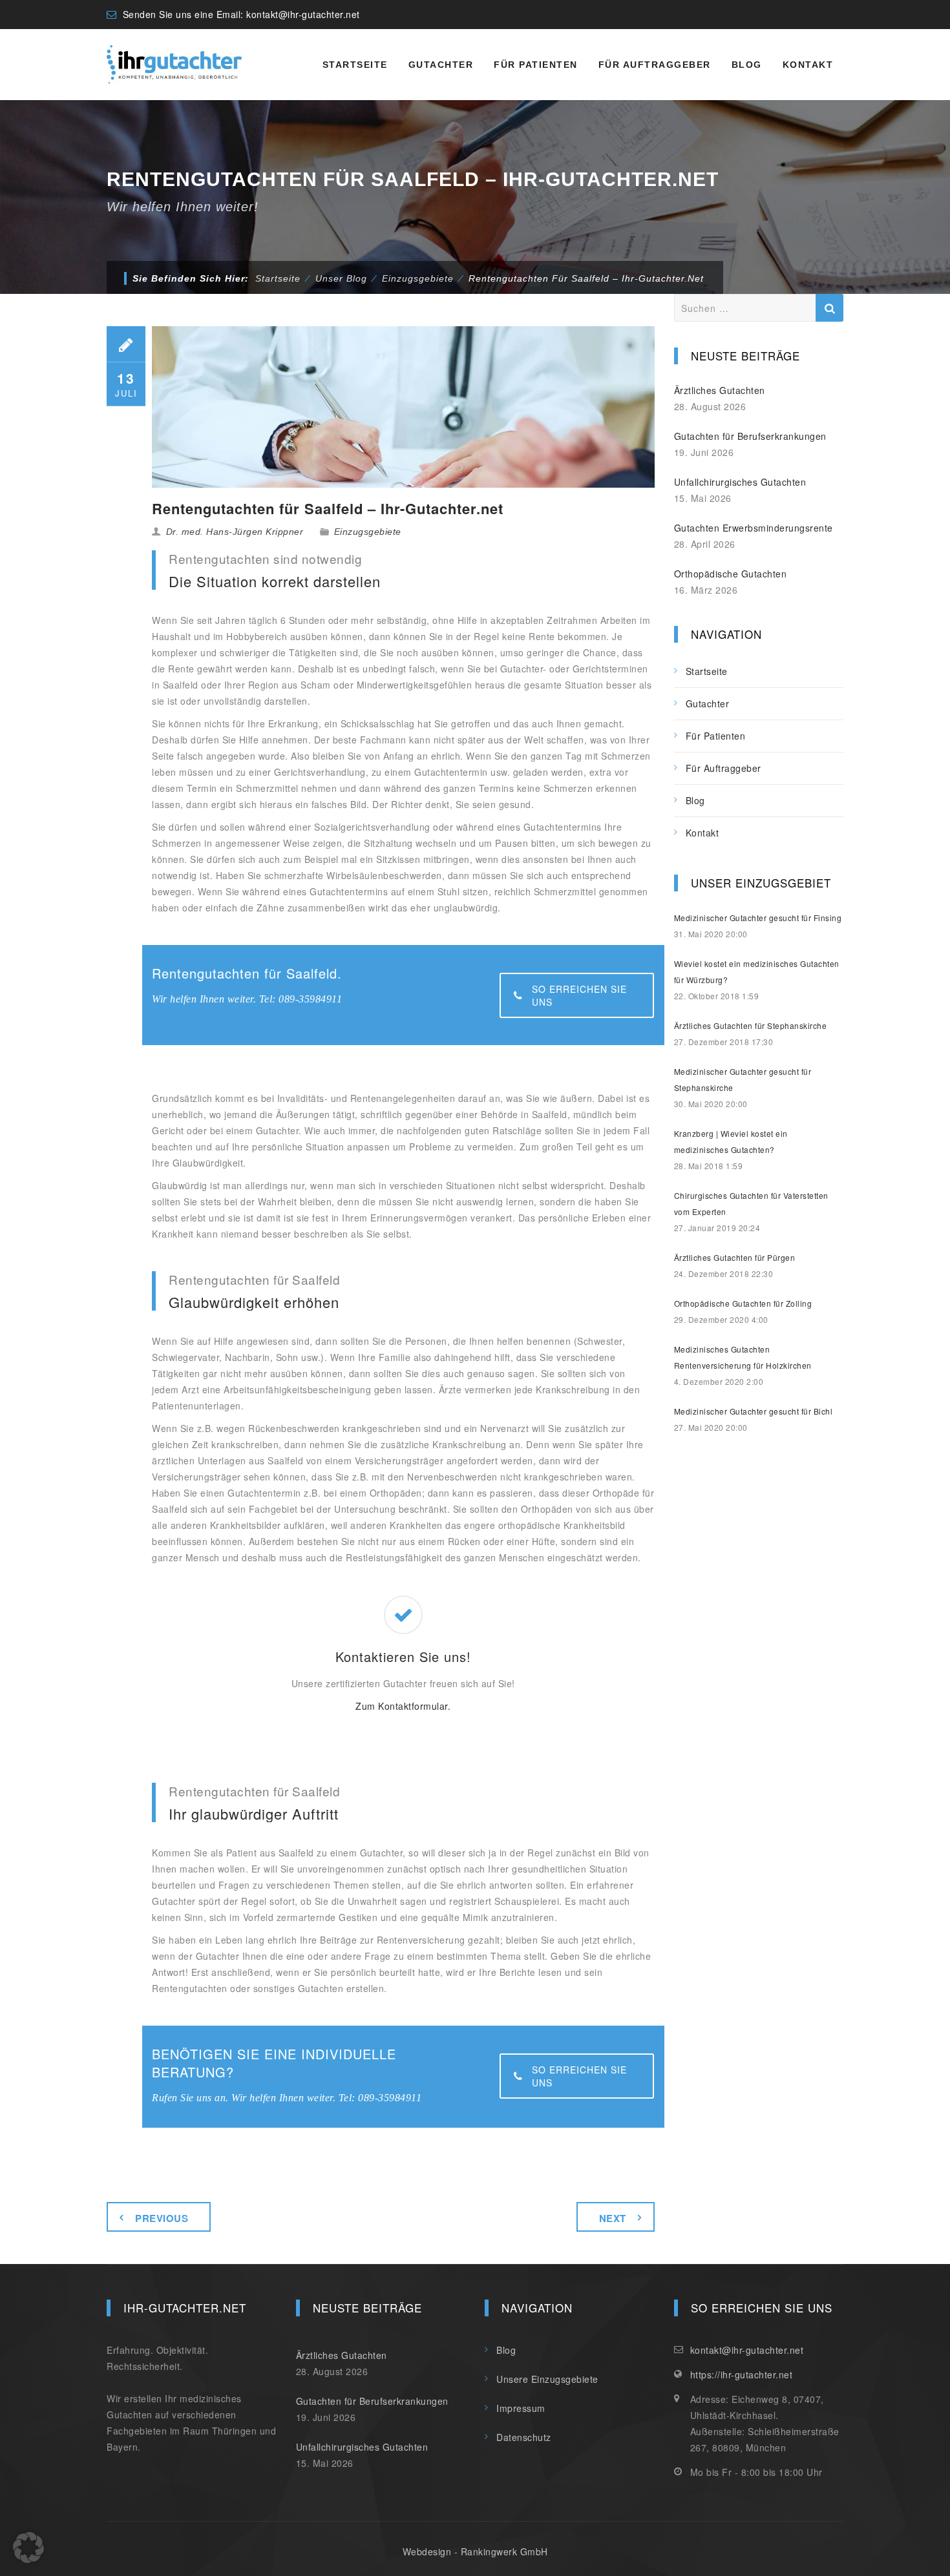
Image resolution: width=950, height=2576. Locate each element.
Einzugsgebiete (368, 532)
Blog (747, 65)
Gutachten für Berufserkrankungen (750, 436)
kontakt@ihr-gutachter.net (303, 14)
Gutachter (441, 65)
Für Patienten (536, 65)
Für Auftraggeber (655, 65)
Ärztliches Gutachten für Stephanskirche (751, 1025)
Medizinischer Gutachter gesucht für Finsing (758, 918)
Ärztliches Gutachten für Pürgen (735, 1257)
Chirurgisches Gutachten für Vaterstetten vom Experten (751, 1203)
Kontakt (808, 65)
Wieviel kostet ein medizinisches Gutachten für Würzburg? (757, 971)
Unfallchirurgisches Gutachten (740, 482)
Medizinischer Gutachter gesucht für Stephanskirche (743, 1079)
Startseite (355, 65)
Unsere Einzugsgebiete (547, 2379)
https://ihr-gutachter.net (742, 2374)
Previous (162, 2218)
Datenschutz (524, 2437)
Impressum (521, 2408)
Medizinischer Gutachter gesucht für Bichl (754, 1411)
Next (613, 2218)
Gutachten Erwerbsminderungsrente (754, 528)
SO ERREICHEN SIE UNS (579, 995)
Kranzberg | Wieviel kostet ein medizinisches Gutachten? (731, 1141)
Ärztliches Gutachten (720, 390)
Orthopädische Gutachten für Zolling (743, 1303)
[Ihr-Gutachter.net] (174, 65)
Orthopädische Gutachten (731, 574)
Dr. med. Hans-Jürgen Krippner (235, 532)
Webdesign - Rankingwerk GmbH (475, 2551)
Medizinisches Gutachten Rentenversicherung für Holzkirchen (743, 1357)
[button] (28, 2548)
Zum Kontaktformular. (403, 1706)
